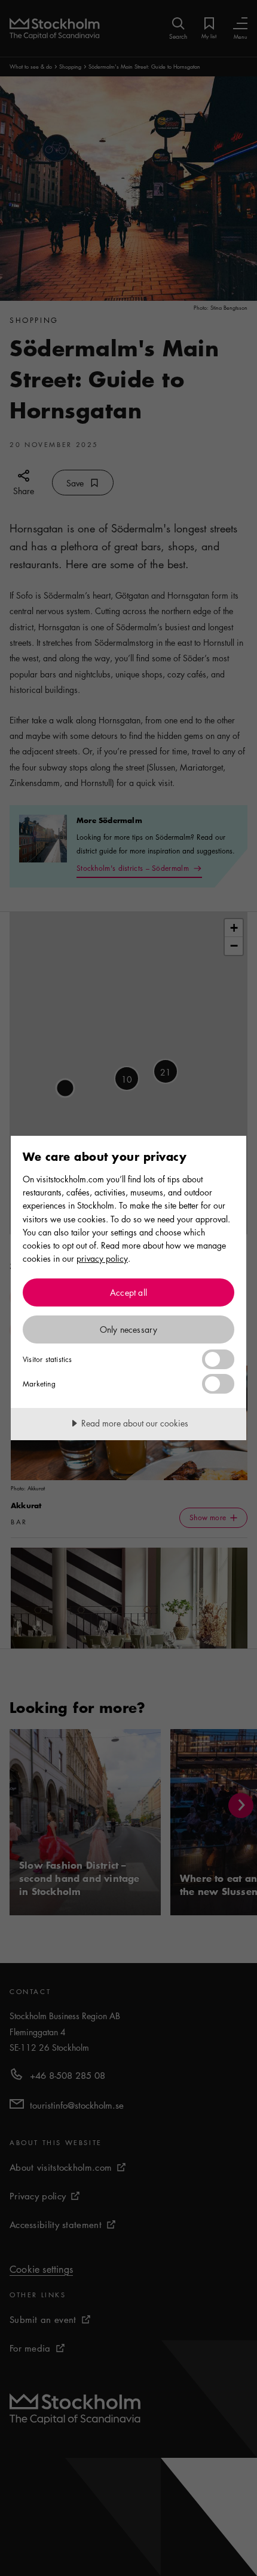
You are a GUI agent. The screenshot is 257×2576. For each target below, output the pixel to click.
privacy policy (102, 1258)
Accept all (128, 1292)
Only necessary (129, 1329)
